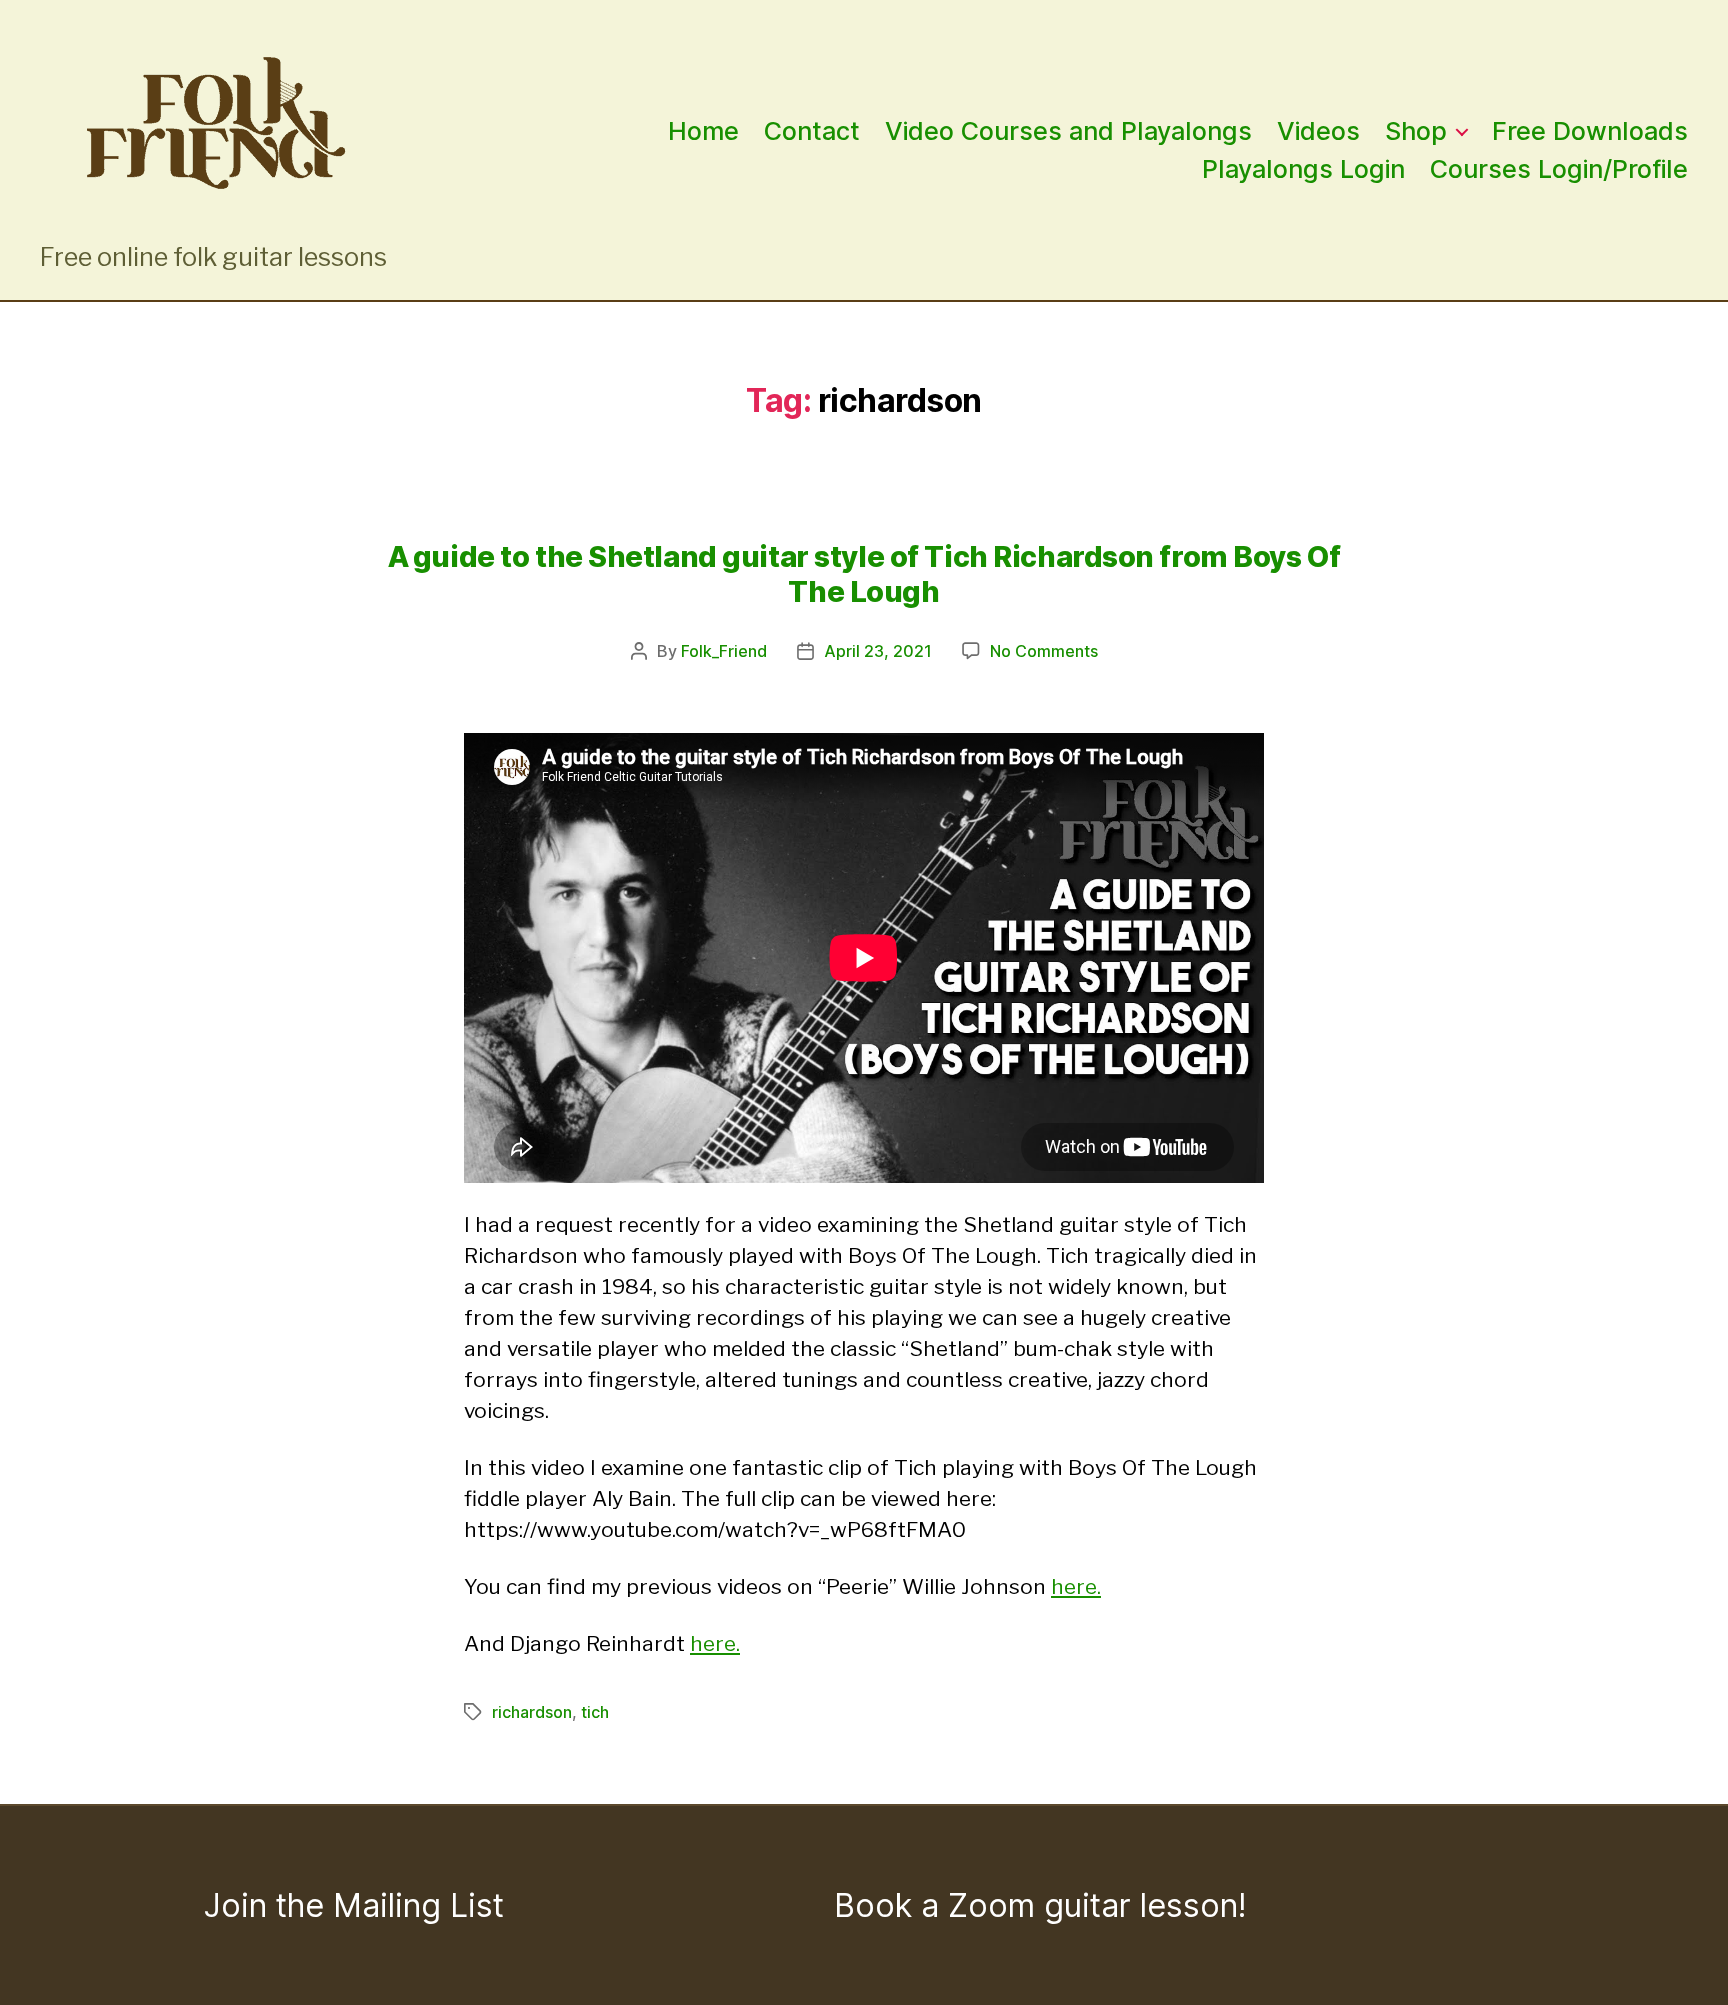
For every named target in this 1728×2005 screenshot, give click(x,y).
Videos (1318, 131)
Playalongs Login (1303, 169)
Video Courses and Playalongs (1068, 131)
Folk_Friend (724, 651)
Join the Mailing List (354, 1905)
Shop (1416, 131)
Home (703, 131)
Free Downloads (1590, 131)
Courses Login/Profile (1559, 169)
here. (1076, 1586)
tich (595, 1712)
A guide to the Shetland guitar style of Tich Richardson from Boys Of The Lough (864, 574)
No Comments (1044, 651)
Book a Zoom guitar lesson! (1040, 1905)
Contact (812, 131)
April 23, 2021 (878, 651)
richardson (532, 1712)
